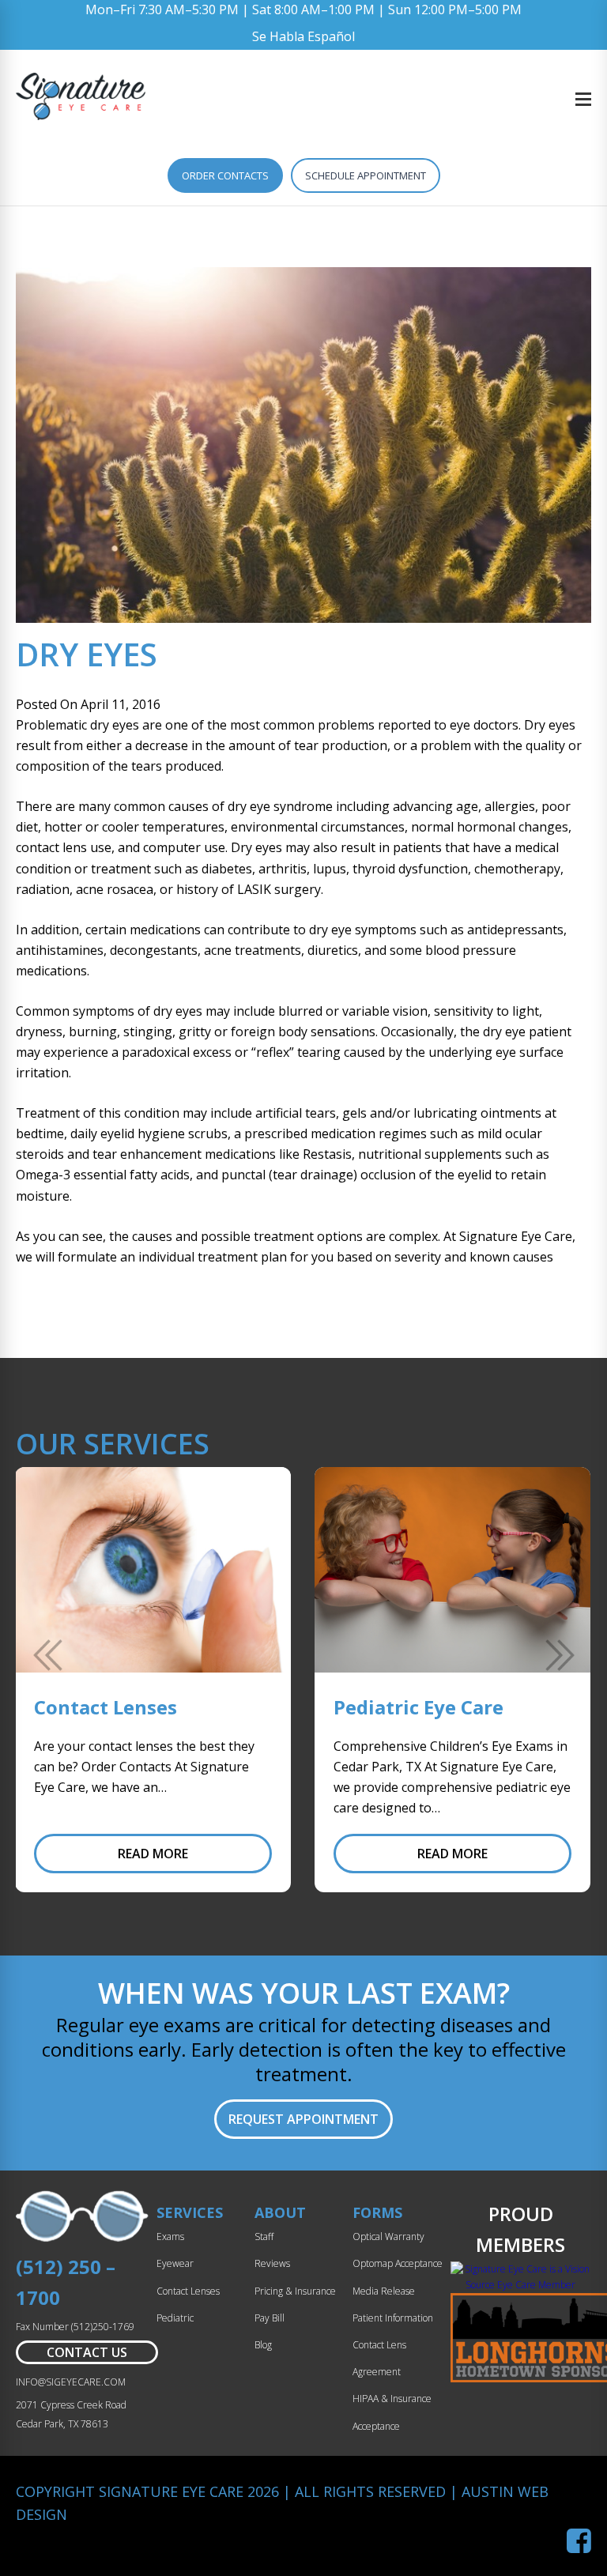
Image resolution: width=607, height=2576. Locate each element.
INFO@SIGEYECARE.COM (71, 2382)
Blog (263, 2345)
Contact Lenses (106, 1707)
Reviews (272, 2263)
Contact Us (87, 2352)
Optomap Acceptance (398, 2263)
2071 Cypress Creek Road (71, 2405)
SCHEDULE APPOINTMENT (366, 175)
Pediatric (175, 2318)
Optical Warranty (388, 2237)
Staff (264, 2237)
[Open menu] (583, 99)
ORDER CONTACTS (225, 175)
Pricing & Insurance (295, 2291)
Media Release (384, 2291)
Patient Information (393, 2318)
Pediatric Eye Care (418, 1707)
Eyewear (175, 2263)
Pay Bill (270, 2318)
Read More (153, 1854)
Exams (170, 2237)
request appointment (303, 2119)
